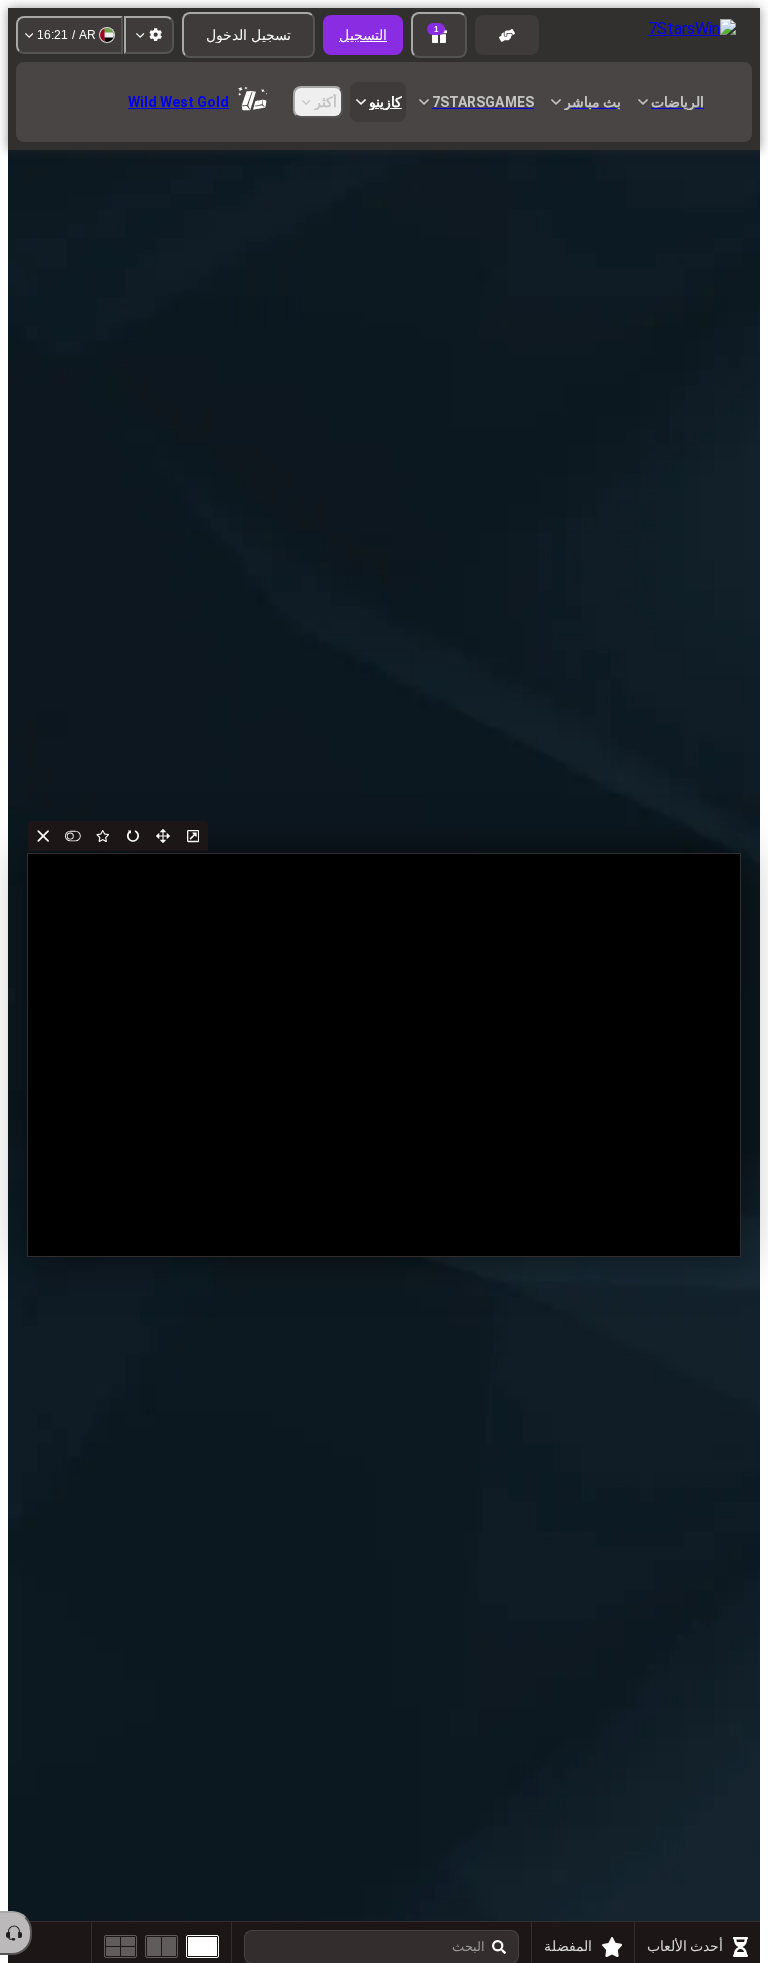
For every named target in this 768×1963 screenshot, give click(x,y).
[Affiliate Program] (507, 35)
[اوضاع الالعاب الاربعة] (120, 1946)
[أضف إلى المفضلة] (103, 836)
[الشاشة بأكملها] (163, 836)
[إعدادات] (149, 35)
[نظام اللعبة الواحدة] (202, 1946)
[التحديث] (133, 836)
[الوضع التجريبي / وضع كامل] (73, 836)
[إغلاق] (43, 836)
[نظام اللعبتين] (161, 1946)
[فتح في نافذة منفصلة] (193, 836)
